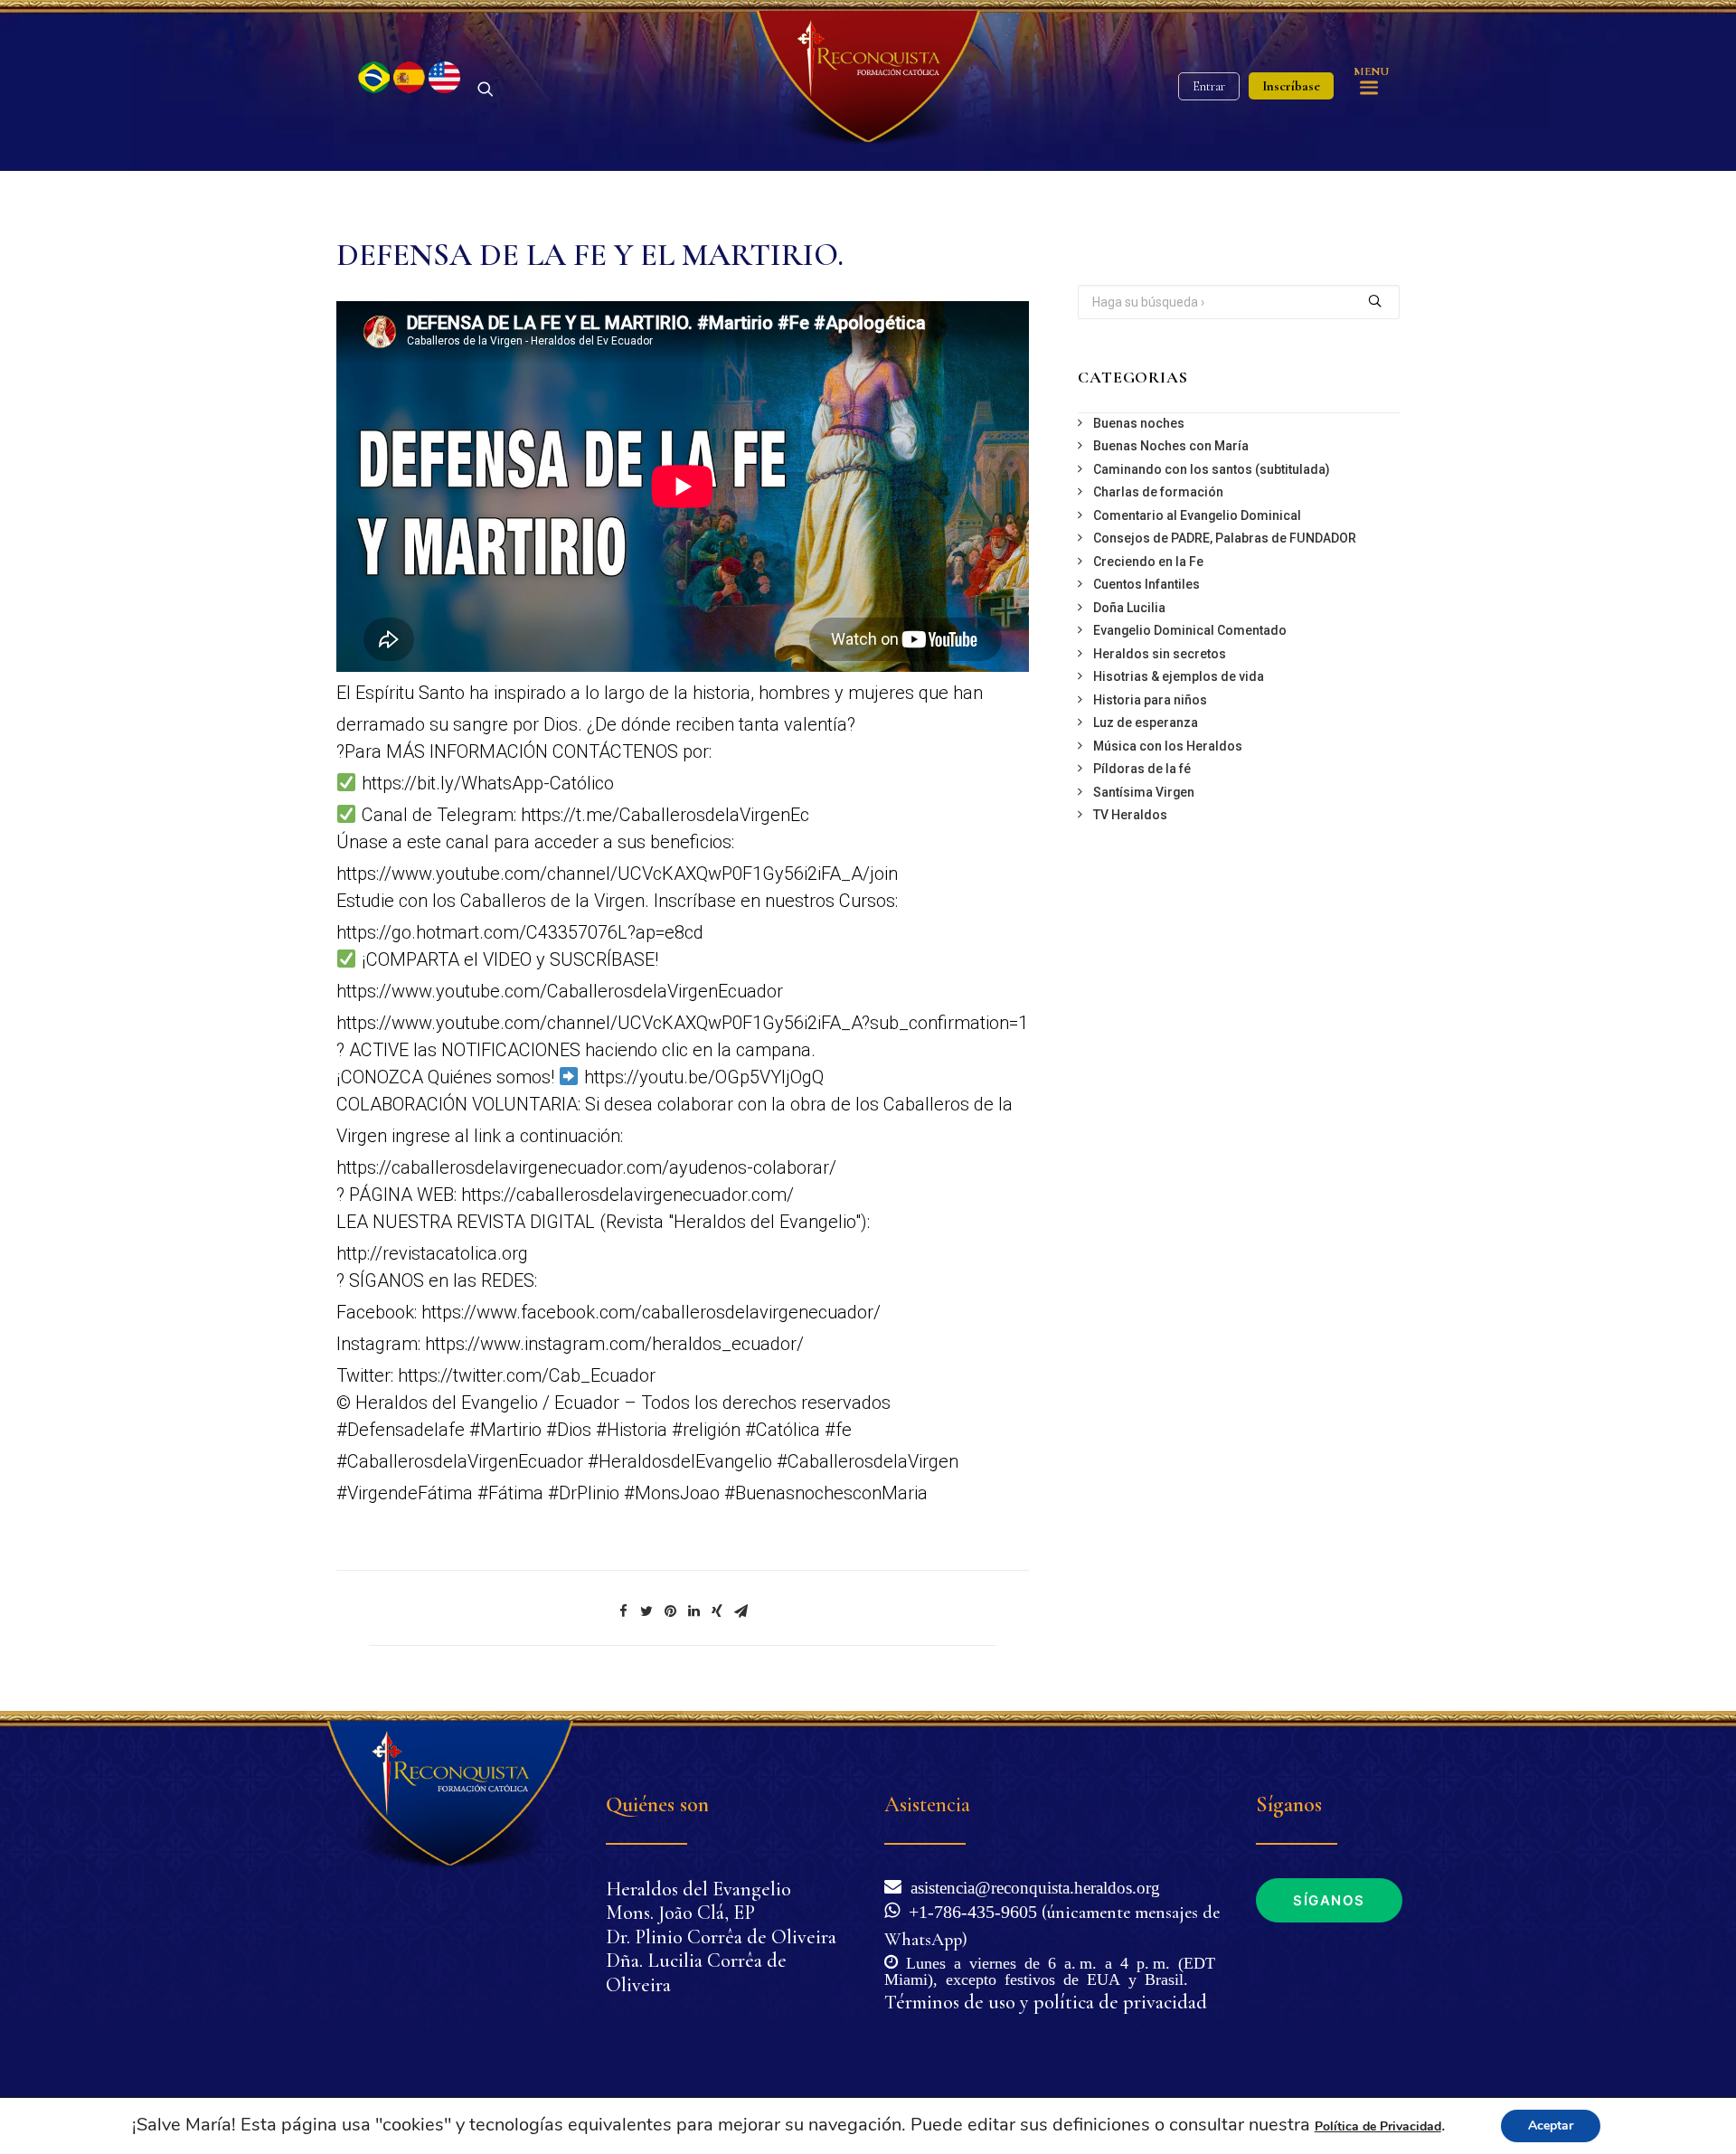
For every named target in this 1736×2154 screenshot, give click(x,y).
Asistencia (927, 1804)
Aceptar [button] (1551, 2126)
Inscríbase (1291, 86)
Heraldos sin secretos (1160, 654)
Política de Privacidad (1378, 2126)
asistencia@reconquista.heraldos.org (1035, 1886)
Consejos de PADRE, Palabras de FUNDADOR (1225, 538)
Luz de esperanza (1146, 723)
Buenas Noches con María (1171, 446)
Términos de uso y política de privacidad (1046, 2002)
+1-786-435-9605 (968, 1910)
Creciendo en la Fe (1148, 562)
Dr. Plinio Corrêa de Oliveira (721, 1937)
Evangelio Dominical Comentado (1190, 630)
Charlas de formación (1158, 492)
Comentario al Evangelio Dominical (1197, 515)
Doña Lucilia (1129, 608)
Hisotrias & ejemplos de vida (1179, 676)
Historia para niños (1150, 700)
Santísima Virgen (1144, 792)
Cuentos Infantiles (1146, 584)
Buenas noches (1139, 423)
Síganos (1329, 1900)
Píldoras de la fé (1142, 769)
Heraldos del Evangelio (698, 1889)
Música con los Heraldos (1168, 746)
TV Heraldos (1130, 815)
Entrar (1209, 86)
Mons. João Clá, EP (680, 1913)
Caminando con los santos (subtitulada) (1212, 469)
